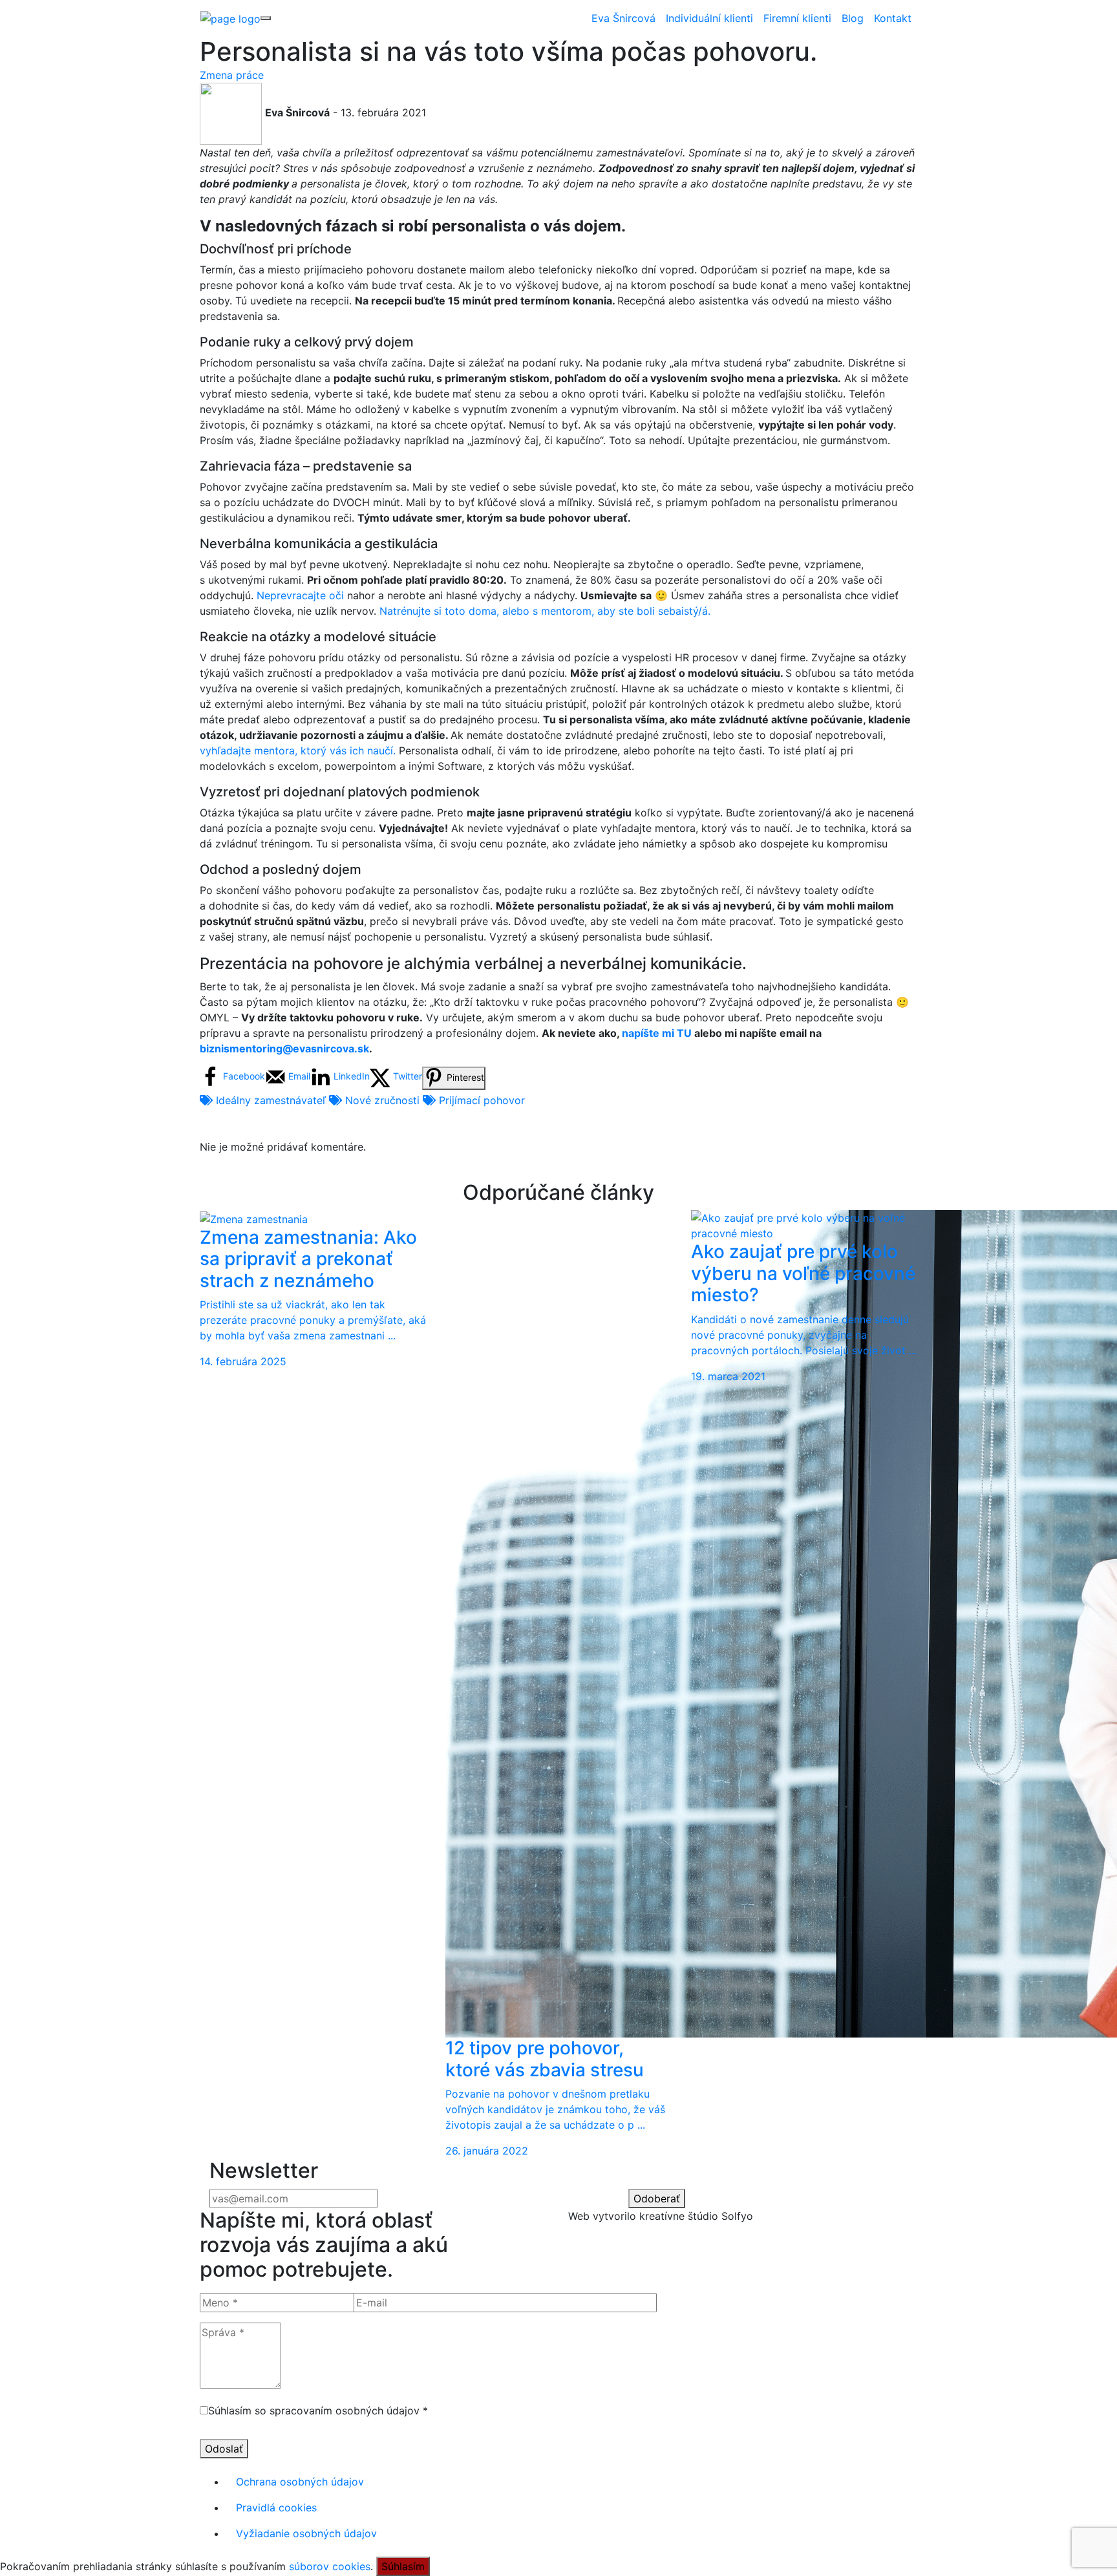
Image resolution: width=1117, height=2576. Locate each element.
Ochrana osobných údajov (300, 2482)
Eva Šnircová (623, 18)
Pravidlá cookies (276, 2507)
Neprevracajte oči (300, 595)
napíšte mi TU (655, 1033)
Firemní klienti (797, 18)
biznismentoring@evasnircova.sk (284, 1048)
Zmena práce (232, 75)
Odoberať (657, 2198)
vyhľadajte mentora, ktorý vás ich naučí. (299, 750)
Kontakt (893, 18)
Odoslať (224, 2449)
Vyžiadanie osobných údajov (306, 2533)
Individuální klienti (709, 18)
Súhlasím (403, 2566)
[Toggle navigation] (266, 18)
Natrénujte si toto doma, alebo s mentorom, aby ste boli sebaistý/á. (545, 611)
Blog (853, 18)
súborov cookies (330, 2566)
